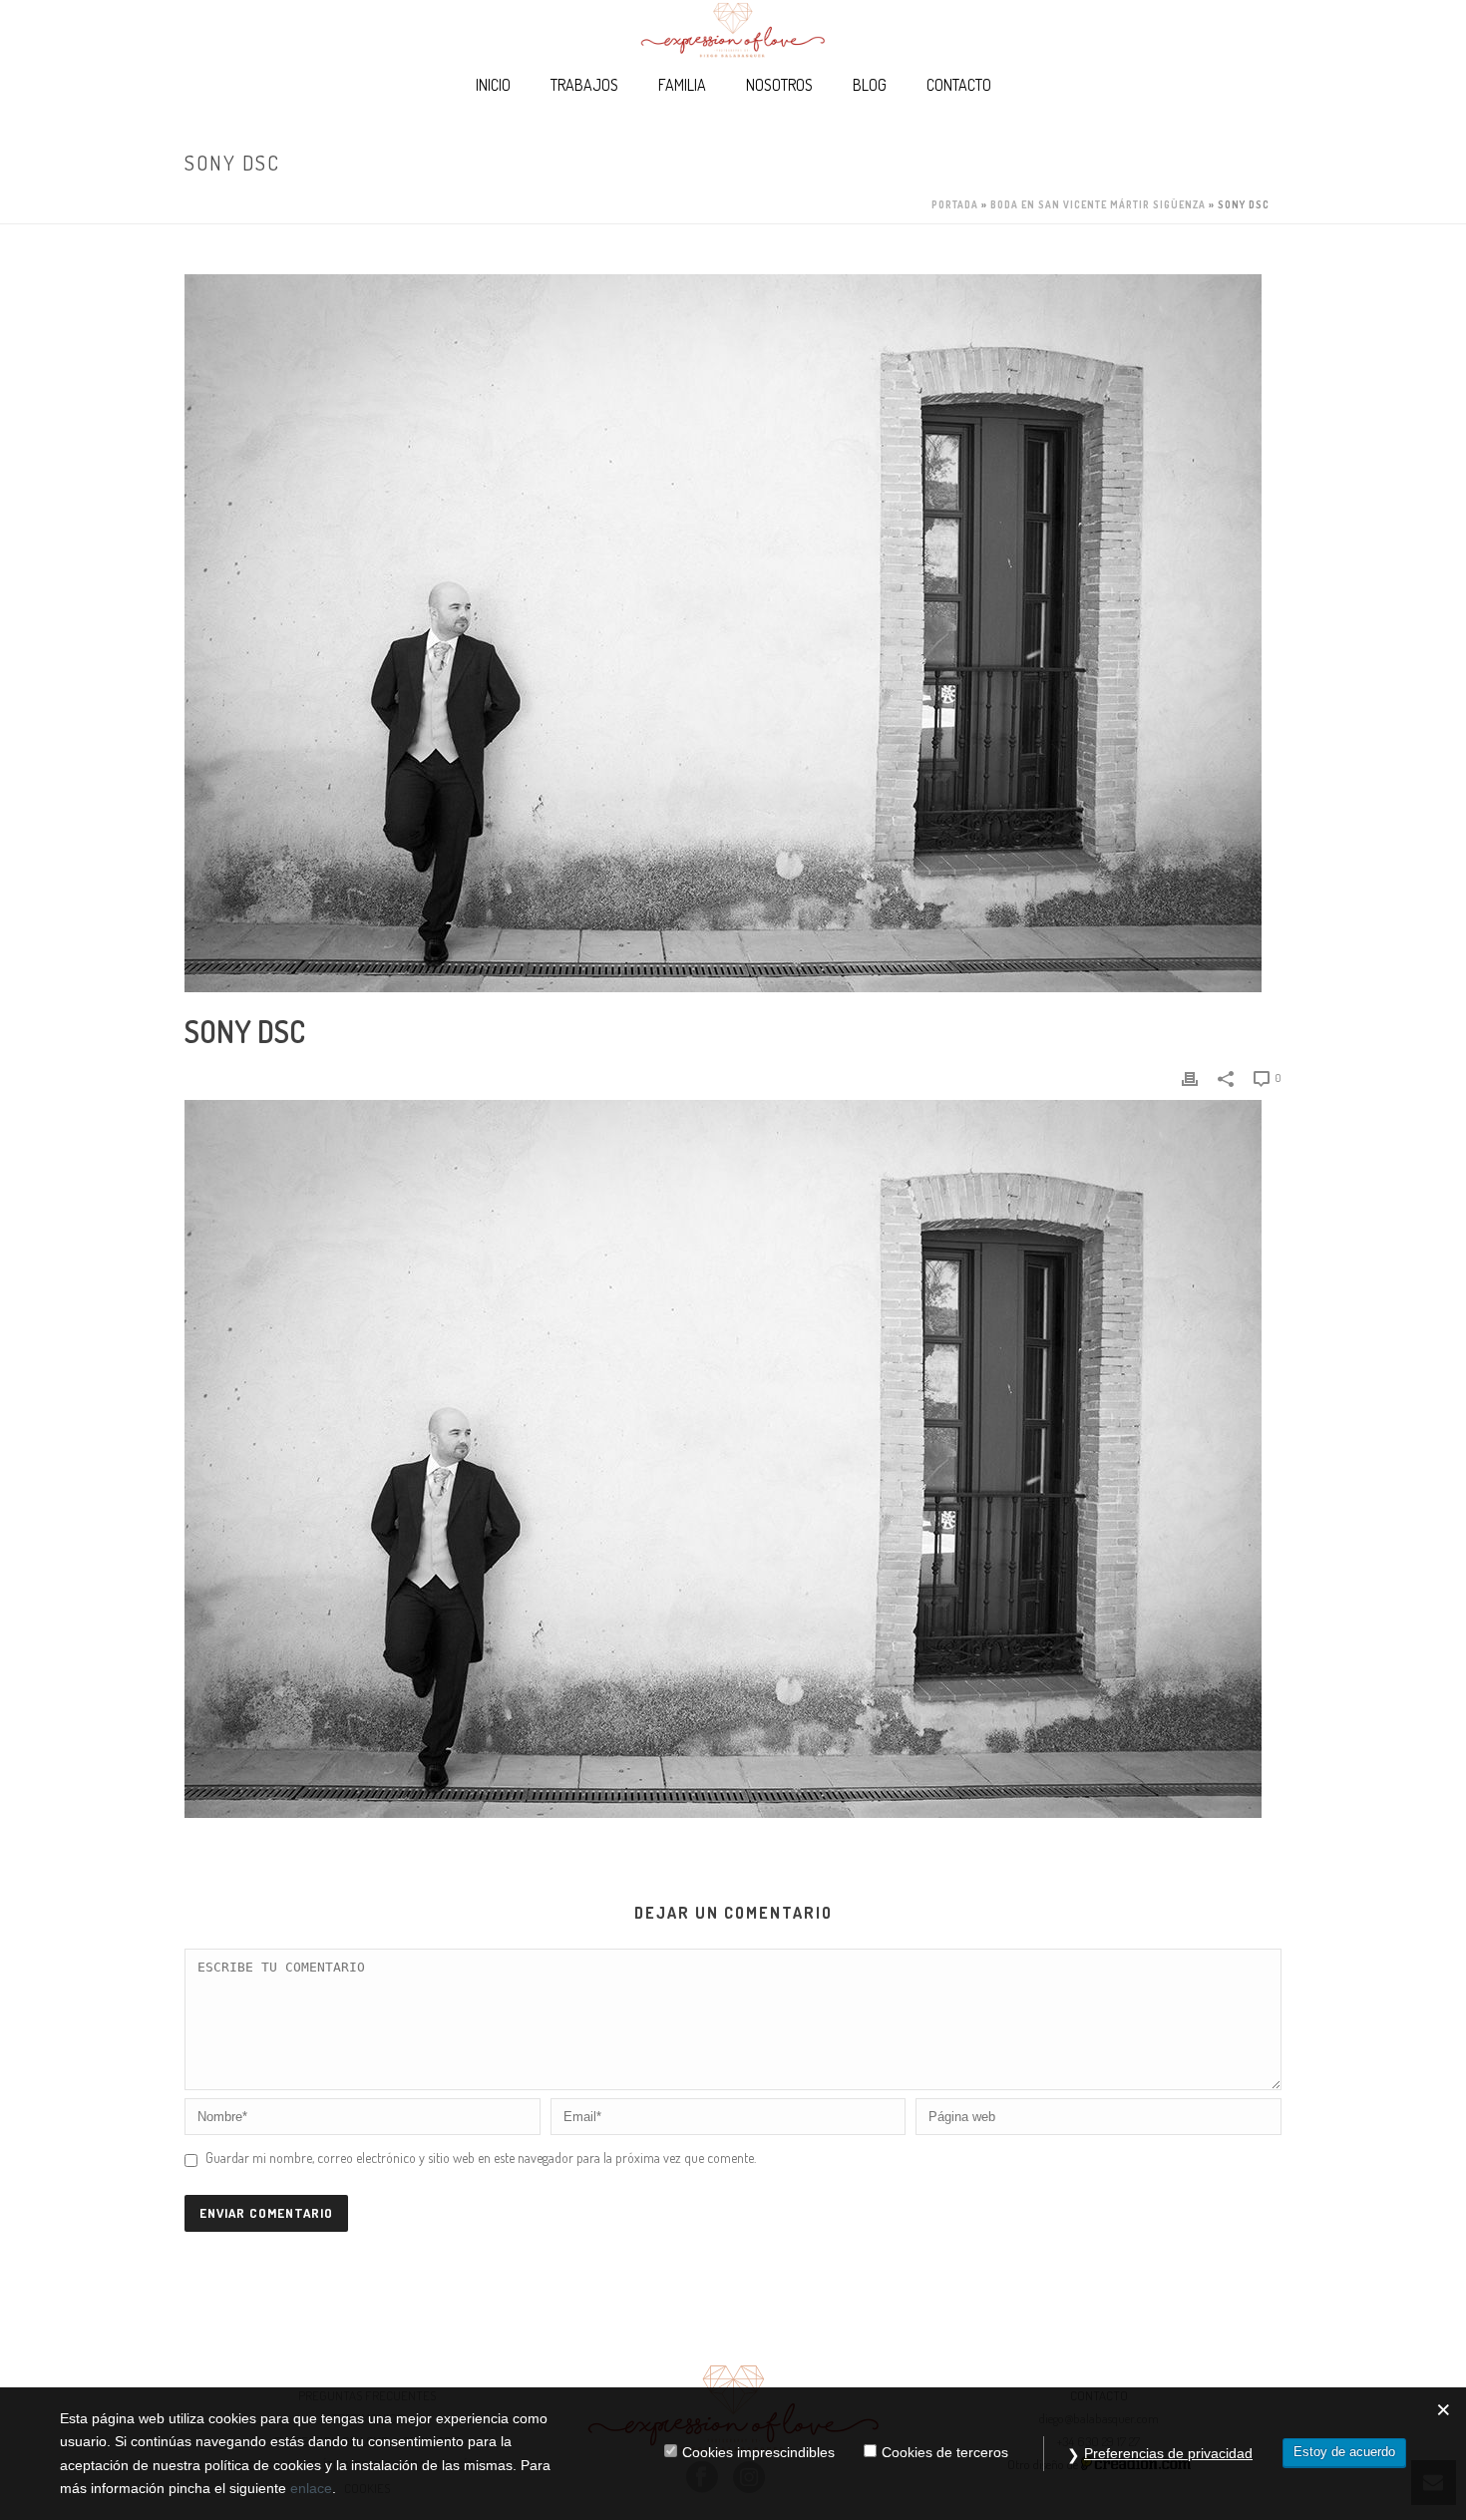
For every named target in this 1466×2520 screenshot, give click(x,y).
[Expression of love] (733, 30)
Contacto (959, 85)
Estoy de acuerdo (1344, 2452)
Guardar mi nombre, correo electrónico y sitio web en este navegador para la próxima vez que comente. (481, 2158)
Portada (955, 204)
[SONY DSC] (733, 633)
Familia (682, 85)
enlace (311, 2488)
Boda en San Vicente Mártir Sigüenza (1098, 204)
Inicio (493, 85)
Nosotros (779, 85)
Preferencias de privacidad (1168, 2453)
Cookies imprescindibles (758, 2452)
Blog (870, 85)
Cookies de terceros (945, 2452)
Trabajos (584, 85)
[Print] (1190, 1077)
